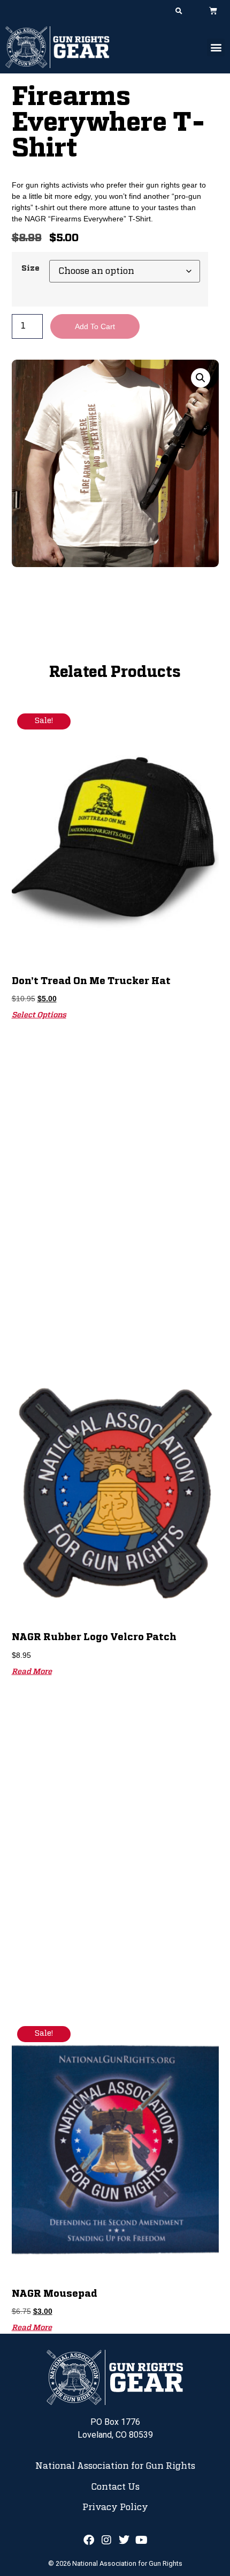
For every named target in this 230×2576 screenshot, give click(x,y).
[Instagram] (106, 2540)
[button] (179, 11)
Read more (32, 1672)
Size (30, 269)
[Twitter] (124, 2540)
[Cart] (213, 10)
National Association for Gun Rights (115, 2466)
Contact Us (115, 2487)
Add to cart (95, 326)
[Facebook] (89, 2540)
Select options (39, 1015)
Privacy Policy (115, 2507)
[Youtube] (142, 2540)
